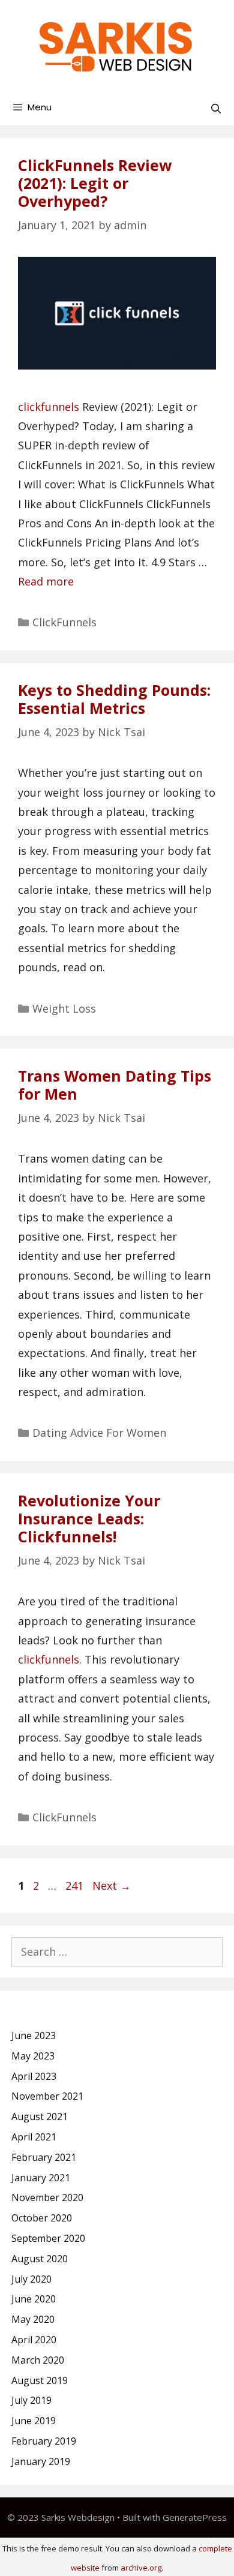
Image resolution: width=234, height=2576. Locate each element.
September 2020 (48, 2238)
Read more (46, 581)
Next (112, 1886)
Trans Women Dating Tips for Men (115, 1085)
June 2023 (34, 2035)
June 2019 (34, 2421)
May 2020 (33, 2319)
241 (76, 1886)
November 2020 (47, 2197)
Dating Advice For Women (99, 1433)
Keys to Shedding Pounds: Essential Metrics (114, 699)
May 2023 (33, 2056)
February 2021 (44, 2157)
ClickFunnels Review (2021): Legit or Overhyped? (95, 183)
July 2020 (31, 2279)
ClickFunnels (64, 622)
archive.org (141, 2568)
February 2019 (44, 2441)
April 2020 (34, 2340)
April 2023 (34, 2076)
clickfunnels (49, 407)
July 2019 (31, 2400)
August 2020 (40, 2259)
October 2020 (42, 2218)
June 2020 (34, 2299)
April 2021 (34, 2137)
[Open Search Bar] (216, 109)
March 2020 (38, 2360)
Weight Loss (64, 1008)
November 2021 (47, 2096)
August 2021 (40, 2116)
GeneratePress (195, 2517)
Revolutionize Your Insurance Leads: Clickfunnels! (89, 1518)
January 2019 (41, 2461)
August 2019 (40, 2380)
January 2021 (41, 2178)
